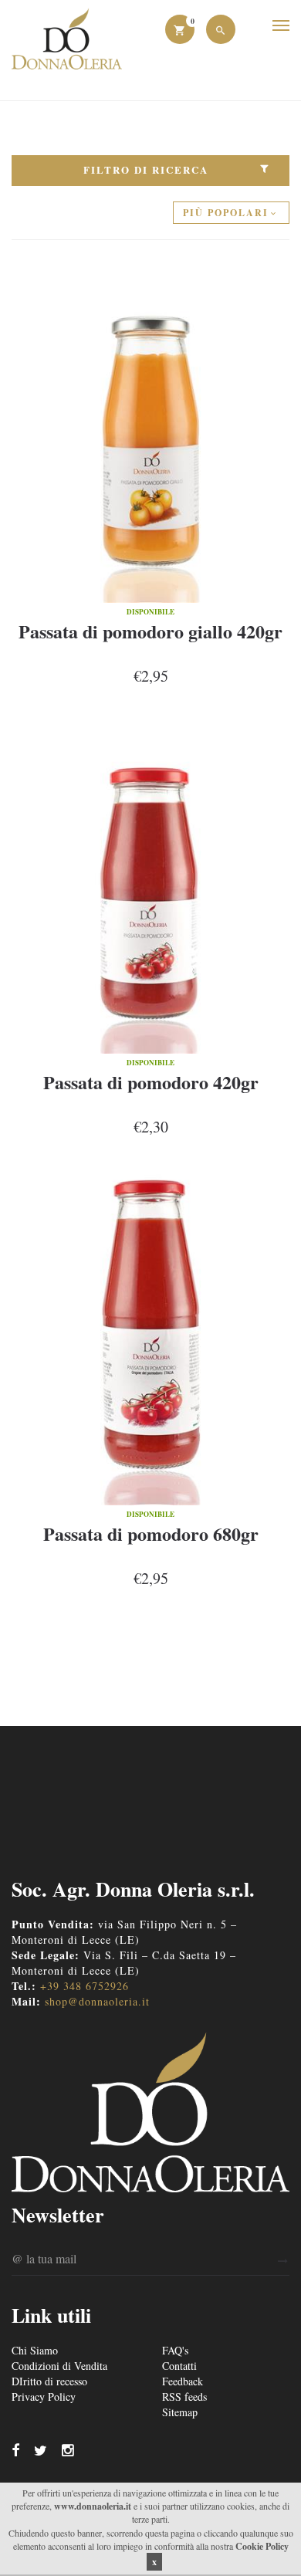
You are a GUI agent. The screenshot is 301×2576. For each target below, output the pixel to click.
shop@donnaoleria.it (97, 2001)
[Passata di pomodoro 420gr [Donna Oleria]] (150, 880)
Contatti (179, 2366)
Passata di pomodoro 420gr (151, 1082)
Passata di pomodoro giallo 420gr (150, 631)
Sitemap (180, 2412)
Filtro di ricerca (146, 169)
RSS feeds (184, 2397)
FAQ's (175, 2350)
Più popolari (226, 213)
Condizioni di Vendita (59, 2366)
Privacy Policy (44, 2397)
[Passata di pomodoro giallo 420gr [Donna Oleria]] (150, 429)
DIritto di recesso (49, 2381)
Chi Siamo (35, 2350)
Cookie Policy (262, 2546)
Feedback (183, 2381)
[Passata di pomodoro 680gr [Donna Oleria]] (150, 1332)
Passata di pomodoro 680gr (151, 1533)
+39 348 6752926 (85, 1986)
